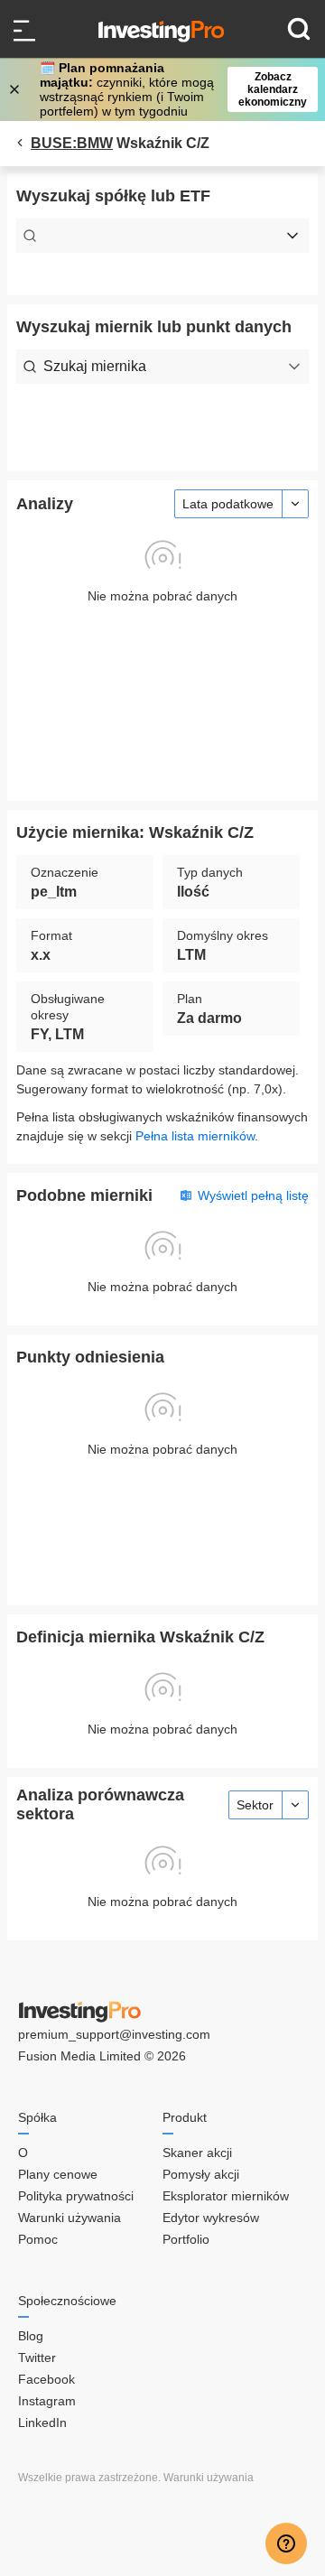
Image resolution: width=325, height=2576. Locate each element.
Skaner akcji (197, 2153)
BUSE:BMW (72, 143)
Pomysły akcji (201, 2174)
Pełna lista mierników (195, 1136)
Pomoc (38, 2239)
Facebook (46, 2379)
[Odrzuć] (16, 89)
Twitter (37, 2357)
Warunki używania (70, 2218)
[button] (172, 89)
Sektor (255, 1805)
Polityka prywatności (76, 2196)
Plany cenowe (58, 2174)
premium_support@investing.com (114, 2034)
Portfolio (186, 2239)
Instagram (47, 2401)
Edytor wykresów (211, 2218)
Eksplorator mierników (226, 2196)
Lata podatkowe (228, 504)
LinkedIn (42, 2423)
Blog (31, 2336)
